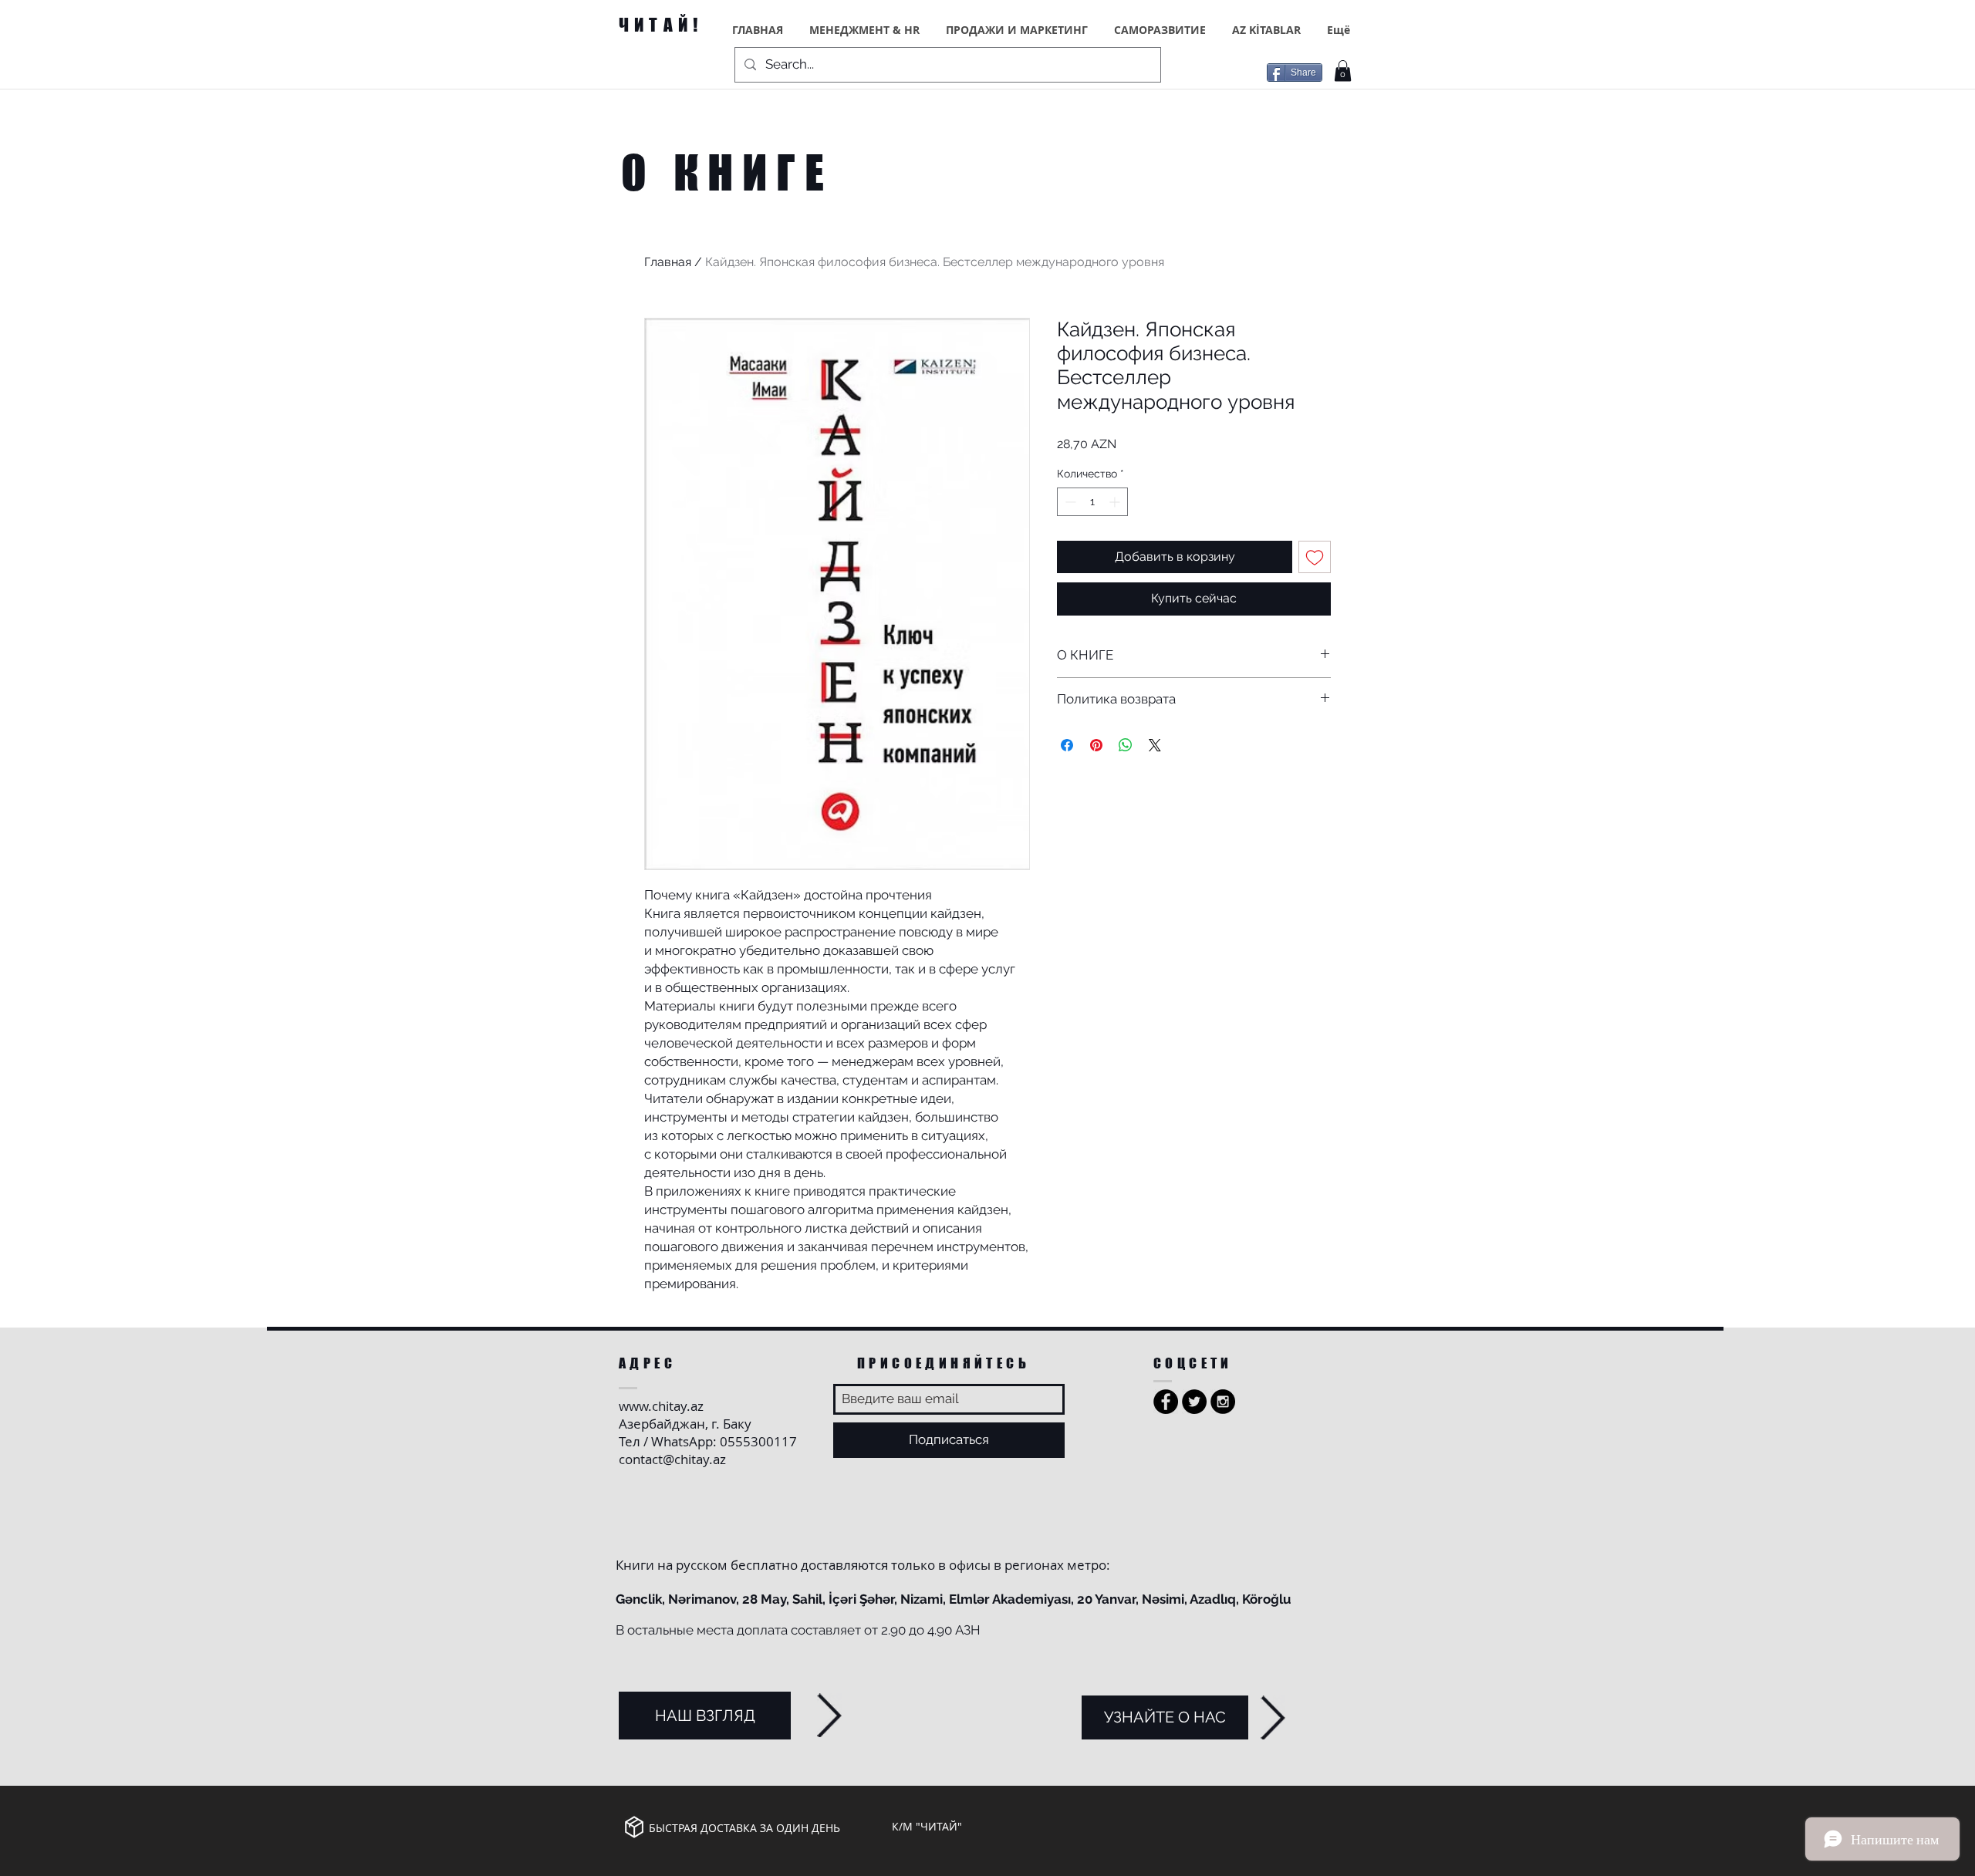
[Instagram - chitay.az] (1223, 1402)
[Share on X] (1155, 745)
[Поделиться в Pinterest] (1096, 745)
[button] (1343, 71)
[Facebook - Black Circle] (1166, 1402)
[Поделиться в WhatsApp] (1126, 745)
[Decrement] (1069, 502)
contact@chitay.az (672, 1459)
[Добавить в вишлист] (1315, 557)
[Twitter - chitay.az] (1194, 1402)
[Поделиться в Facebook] (1067, 745)
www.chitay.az (661, 1406)
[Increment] (1116, 502)
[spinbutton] (1092, 502)
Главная (668, 262)
